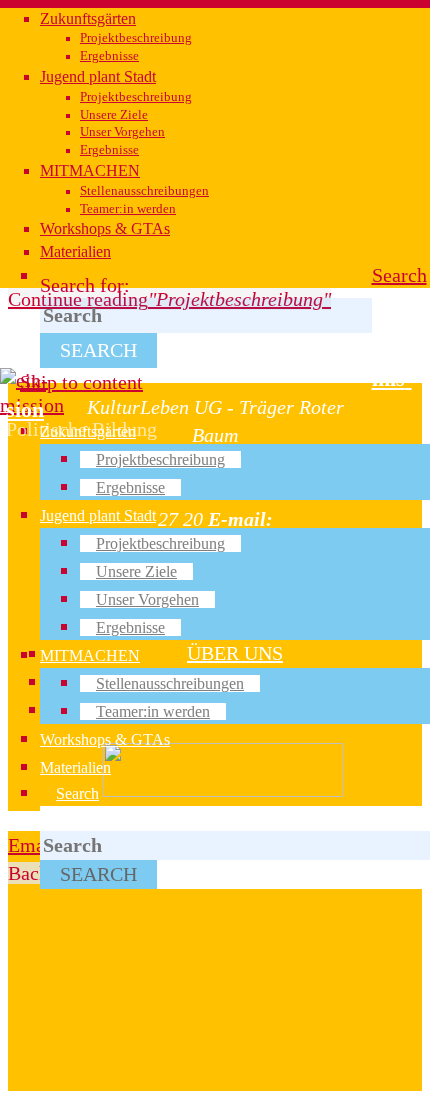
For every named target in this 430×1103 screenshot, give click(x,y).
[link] (399, 275)
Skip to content (81, 382)
